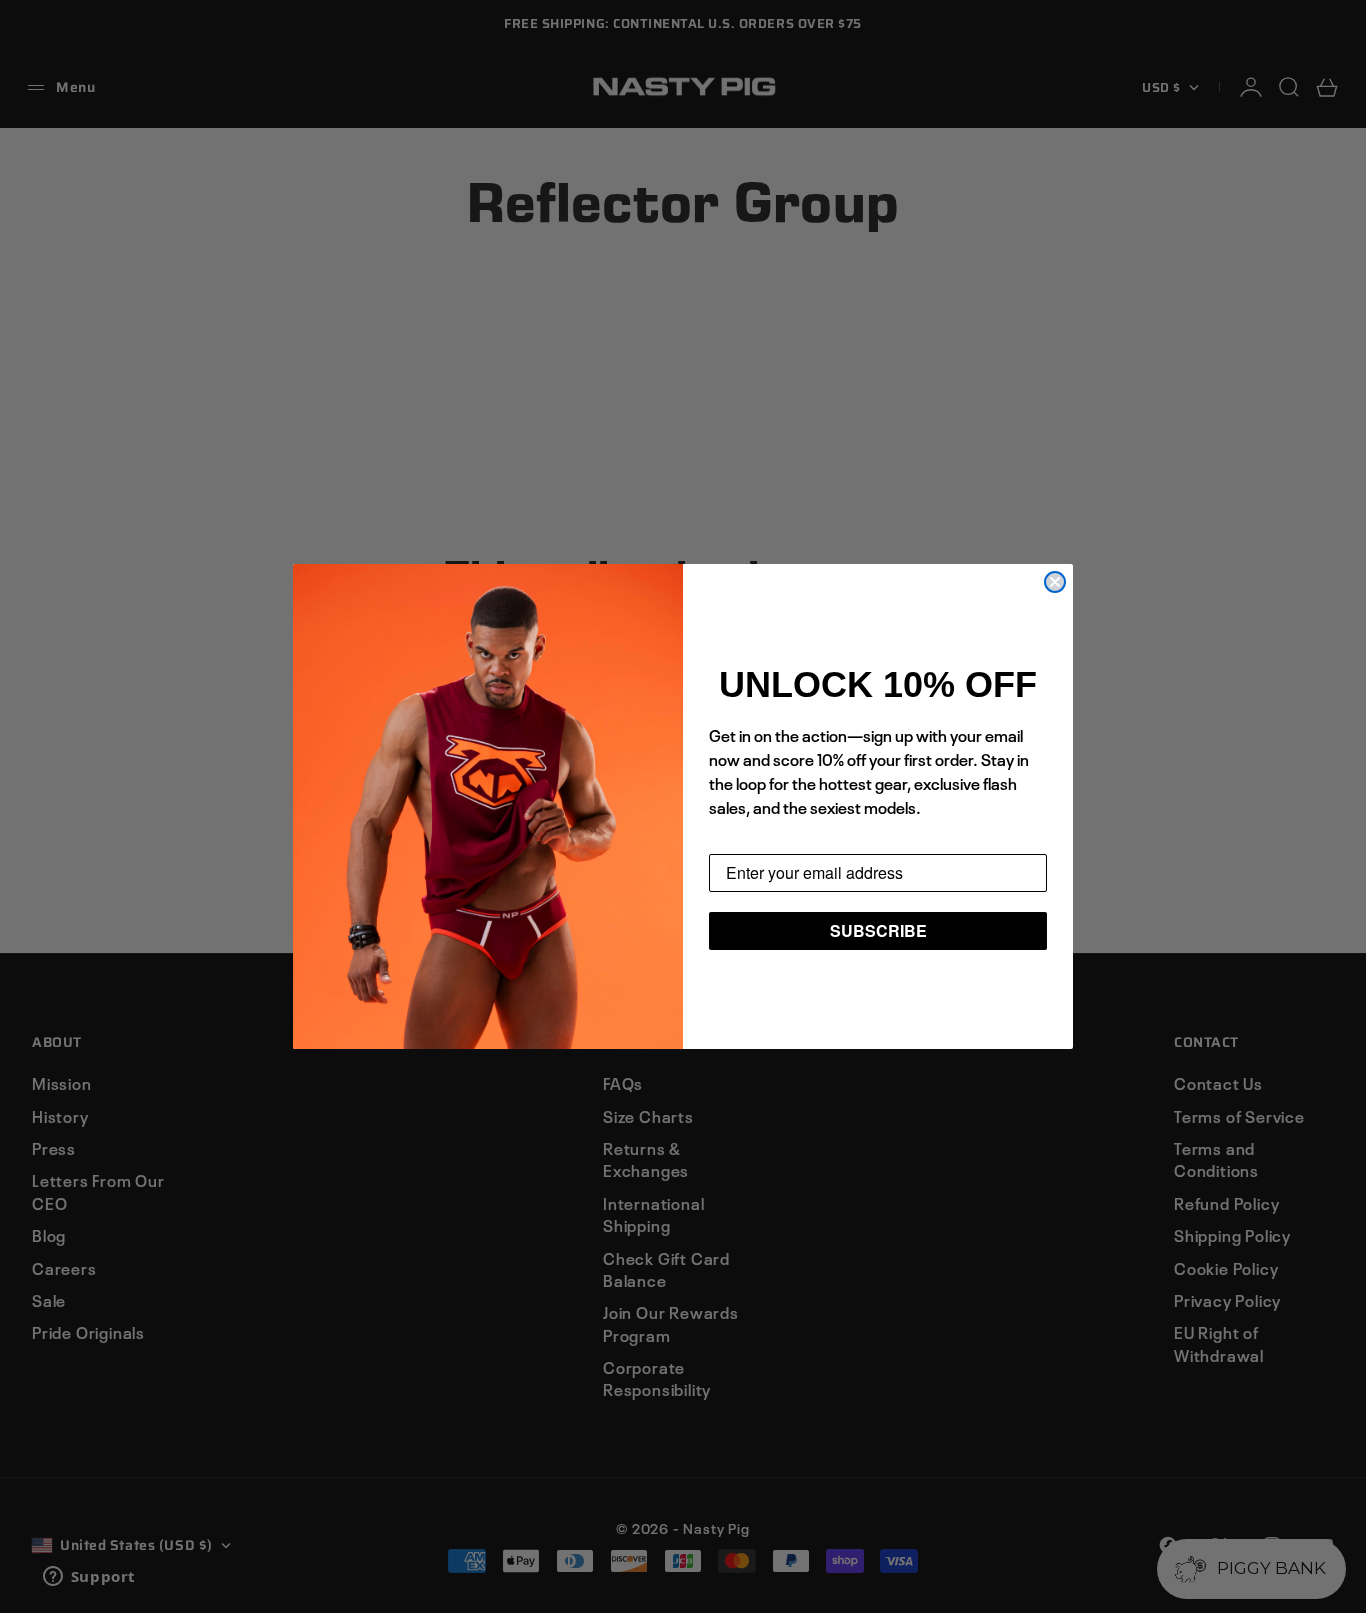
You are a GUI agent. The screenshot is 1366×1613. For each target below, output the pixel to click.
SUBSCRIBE (878, 930)
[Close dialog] (1055, 582)
